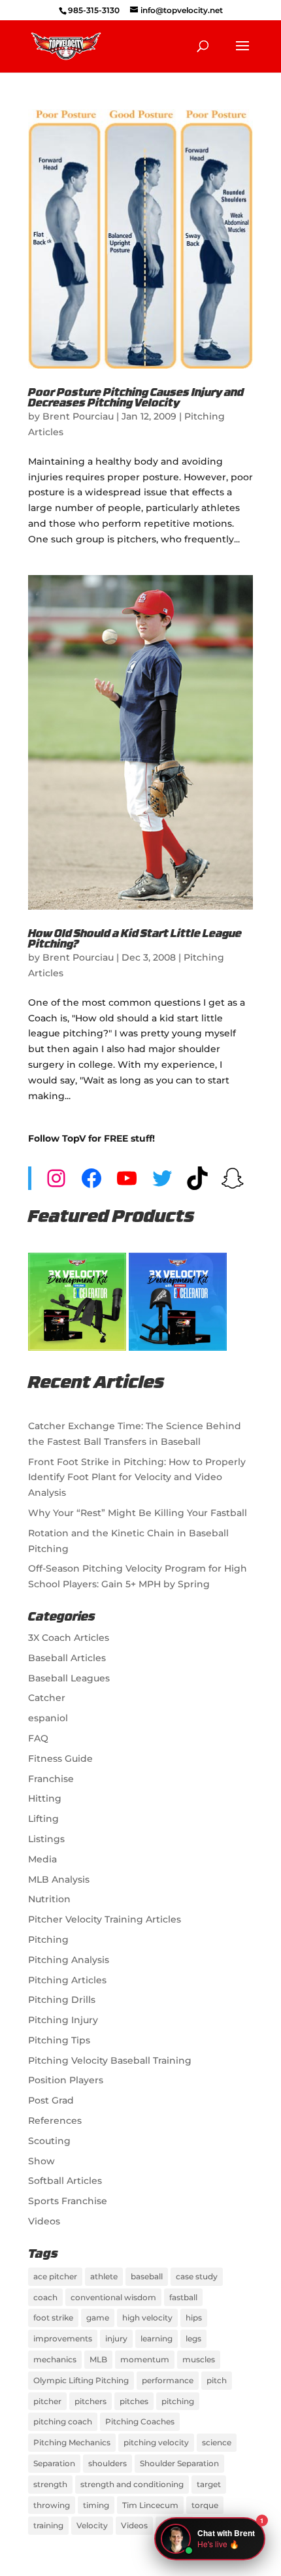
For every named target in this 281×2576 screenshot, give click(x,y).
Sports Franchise (68, 2201)
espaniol (48, 1718)
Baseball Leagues (69, 1678)
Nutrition (49, 1899)
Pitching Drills (62, 2000)
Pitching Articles (67, 1980)
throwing (52, 2505)
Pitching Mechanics (72, 2442)
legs (193, 2338)
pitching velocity (156, 2442)
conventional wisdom (113, 2297)
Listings (46, 1839)
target (209, 2484)
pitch (217, 2380)
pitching (178, 2401)
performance (168, 2380)
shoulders (107, 2463)
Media (42, 1859)
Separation (54, 2463)
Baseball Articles (67, 1658)
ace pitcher (55, 2276)
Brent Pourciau (78, 416)
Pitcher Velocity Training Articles (105, 1919)
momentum (145, 2359)
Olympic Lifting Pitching (81, 2380)
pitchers (91, 2401)
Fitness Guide (60, 1759)
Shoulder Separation (179, 2463)
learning (157, 2338)
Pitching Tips (59, 2040)
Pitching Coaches (140, 2421)
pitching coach (63, 2421)
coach (45, 2297)
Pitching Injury (63, 2020)
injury (116, 2338)
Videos (44, 2221)
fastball (183, 2297)
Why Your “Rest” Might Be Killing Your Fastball (138, 1513)
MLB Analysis (59, 1879)
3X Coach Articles (69, 1638)
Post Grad (51, 2100)
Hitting (45, 1798)
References (55, 2121)
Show (41, 2161)
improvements (63, 2338)
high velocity (147, 2318)
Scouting (49, 2141)
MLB (98, 2359)
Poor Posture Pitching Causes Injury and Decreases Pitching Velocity (136, 399)
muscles (199, 2359)
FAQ (38, 1738)
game (98, 2318)
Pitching (48, 1940)
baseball (147, 2276)
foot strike (53, 2318)
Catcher (47, 1698)
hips (194, 2318)
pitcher (47, 2401)
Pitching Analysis (69, 1960)
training (48, 2525)
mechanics (55, 2359)
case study (197, 2276)
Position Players (66, 2080)
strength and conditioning (132, 2484)
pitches (134, 2401)
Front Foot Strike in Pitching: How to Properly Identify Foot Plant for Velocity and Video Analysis (137, 1478)
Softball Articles (65, 2181)
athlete (104, 2276)
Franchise (51, 1779)
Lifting (43, 1819)
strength (50, 2484)
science (217, 2442)
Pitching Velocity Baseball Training (110, 2060)
